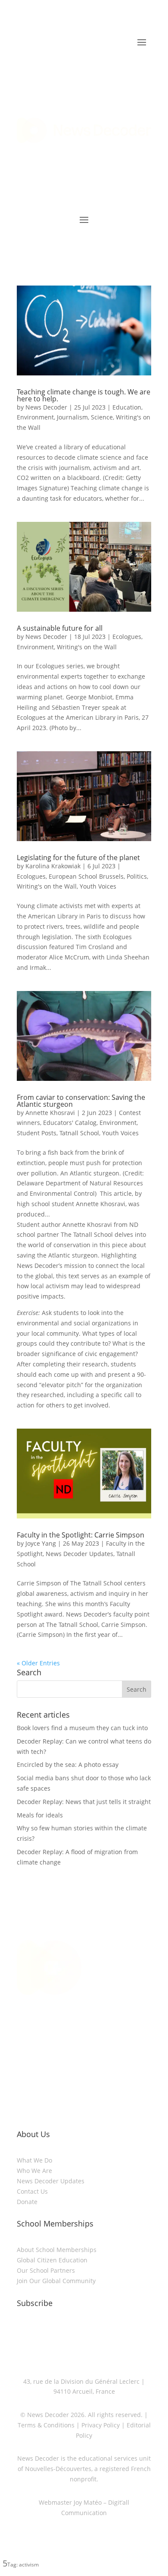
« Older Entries (38, 1663)
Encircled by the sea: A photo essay (68, 1764)
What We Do (34, 2160)
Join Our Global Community (56, 2281)
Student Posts (37, 1133)
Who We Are (34, 2171)
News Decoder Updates (79, 1554)
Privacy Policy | (102, 2425)
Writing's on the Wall (87, 647)
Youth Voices (98, 886)
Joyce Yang (41, 1543)
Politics (137, 876)
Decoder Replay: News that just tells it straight (84, 1802)
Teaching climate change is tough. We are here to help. (84, 395)
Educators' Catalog (70, 1123)
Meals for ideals (40, 1815)
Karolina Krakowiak (53, 866)
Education (127, 407)
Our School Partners (46, 2270)
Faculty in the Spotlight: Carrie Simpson (81, 1535)
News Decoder (46, 407)
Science (102, 417)
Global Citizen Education (52, 2260)
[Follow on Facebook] (93, 2051)
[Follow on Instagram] (75, 2051)
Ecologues (127, 637)
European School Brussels (86, 876)
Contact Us (32, 2191)
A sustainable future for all (60, 628)
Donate (27, 2202)
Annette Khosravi (50, 1113)
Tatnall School (79, 1133)
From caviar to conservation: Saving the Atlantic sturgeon (81, 1101)
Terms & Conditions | (49, 2425)
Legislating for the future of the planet (78, 858)
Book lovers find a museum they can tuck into (82, 1728)
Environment (35, 417)
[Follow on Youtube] (110, 2051)
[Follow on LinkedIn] (58, 2051)
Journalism (72, 417)
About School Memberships (57, 2250)
